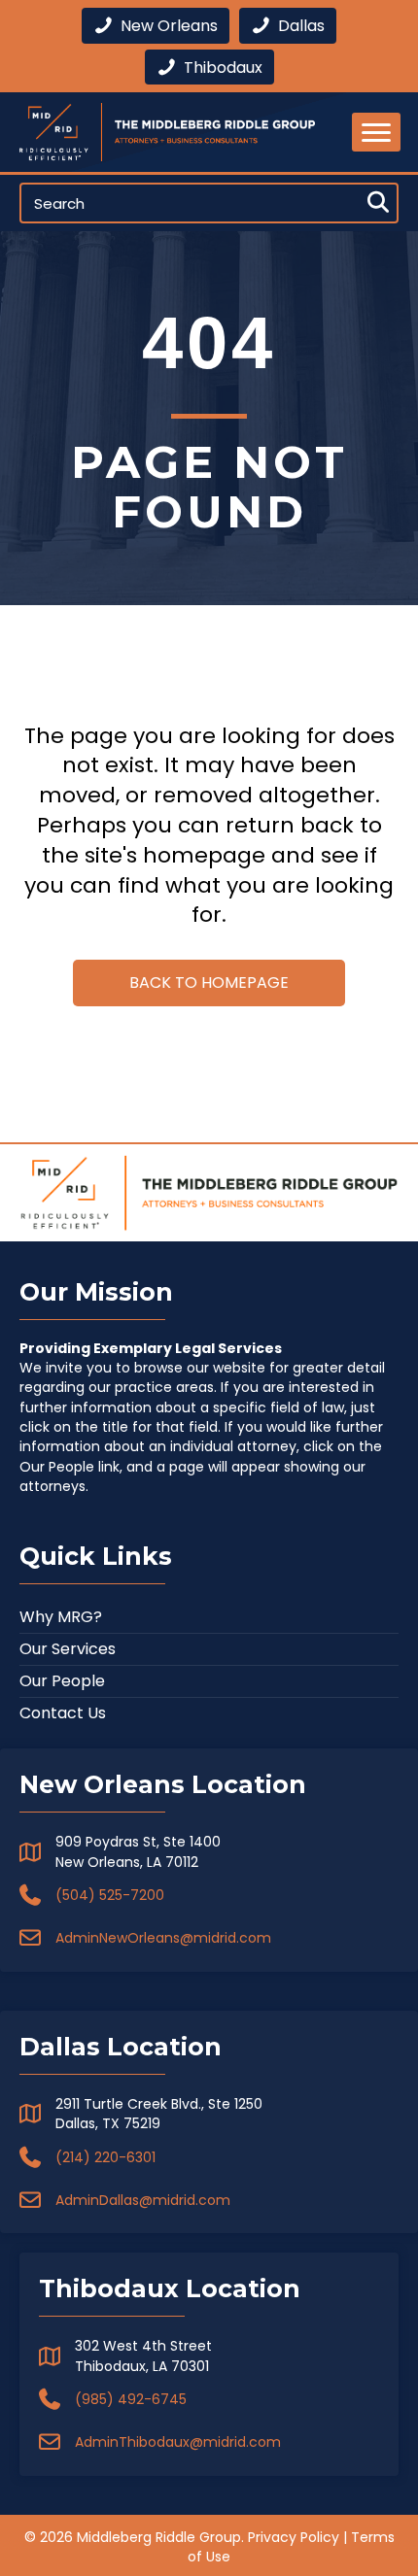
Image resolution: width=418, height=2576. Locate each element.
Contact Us (63, 1713)
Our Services (68, 1649)
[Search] (378, 203)
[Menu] (376, 132)
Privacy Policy (294, 2537)
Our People (62, 1681)
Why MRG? (61, 1617)
